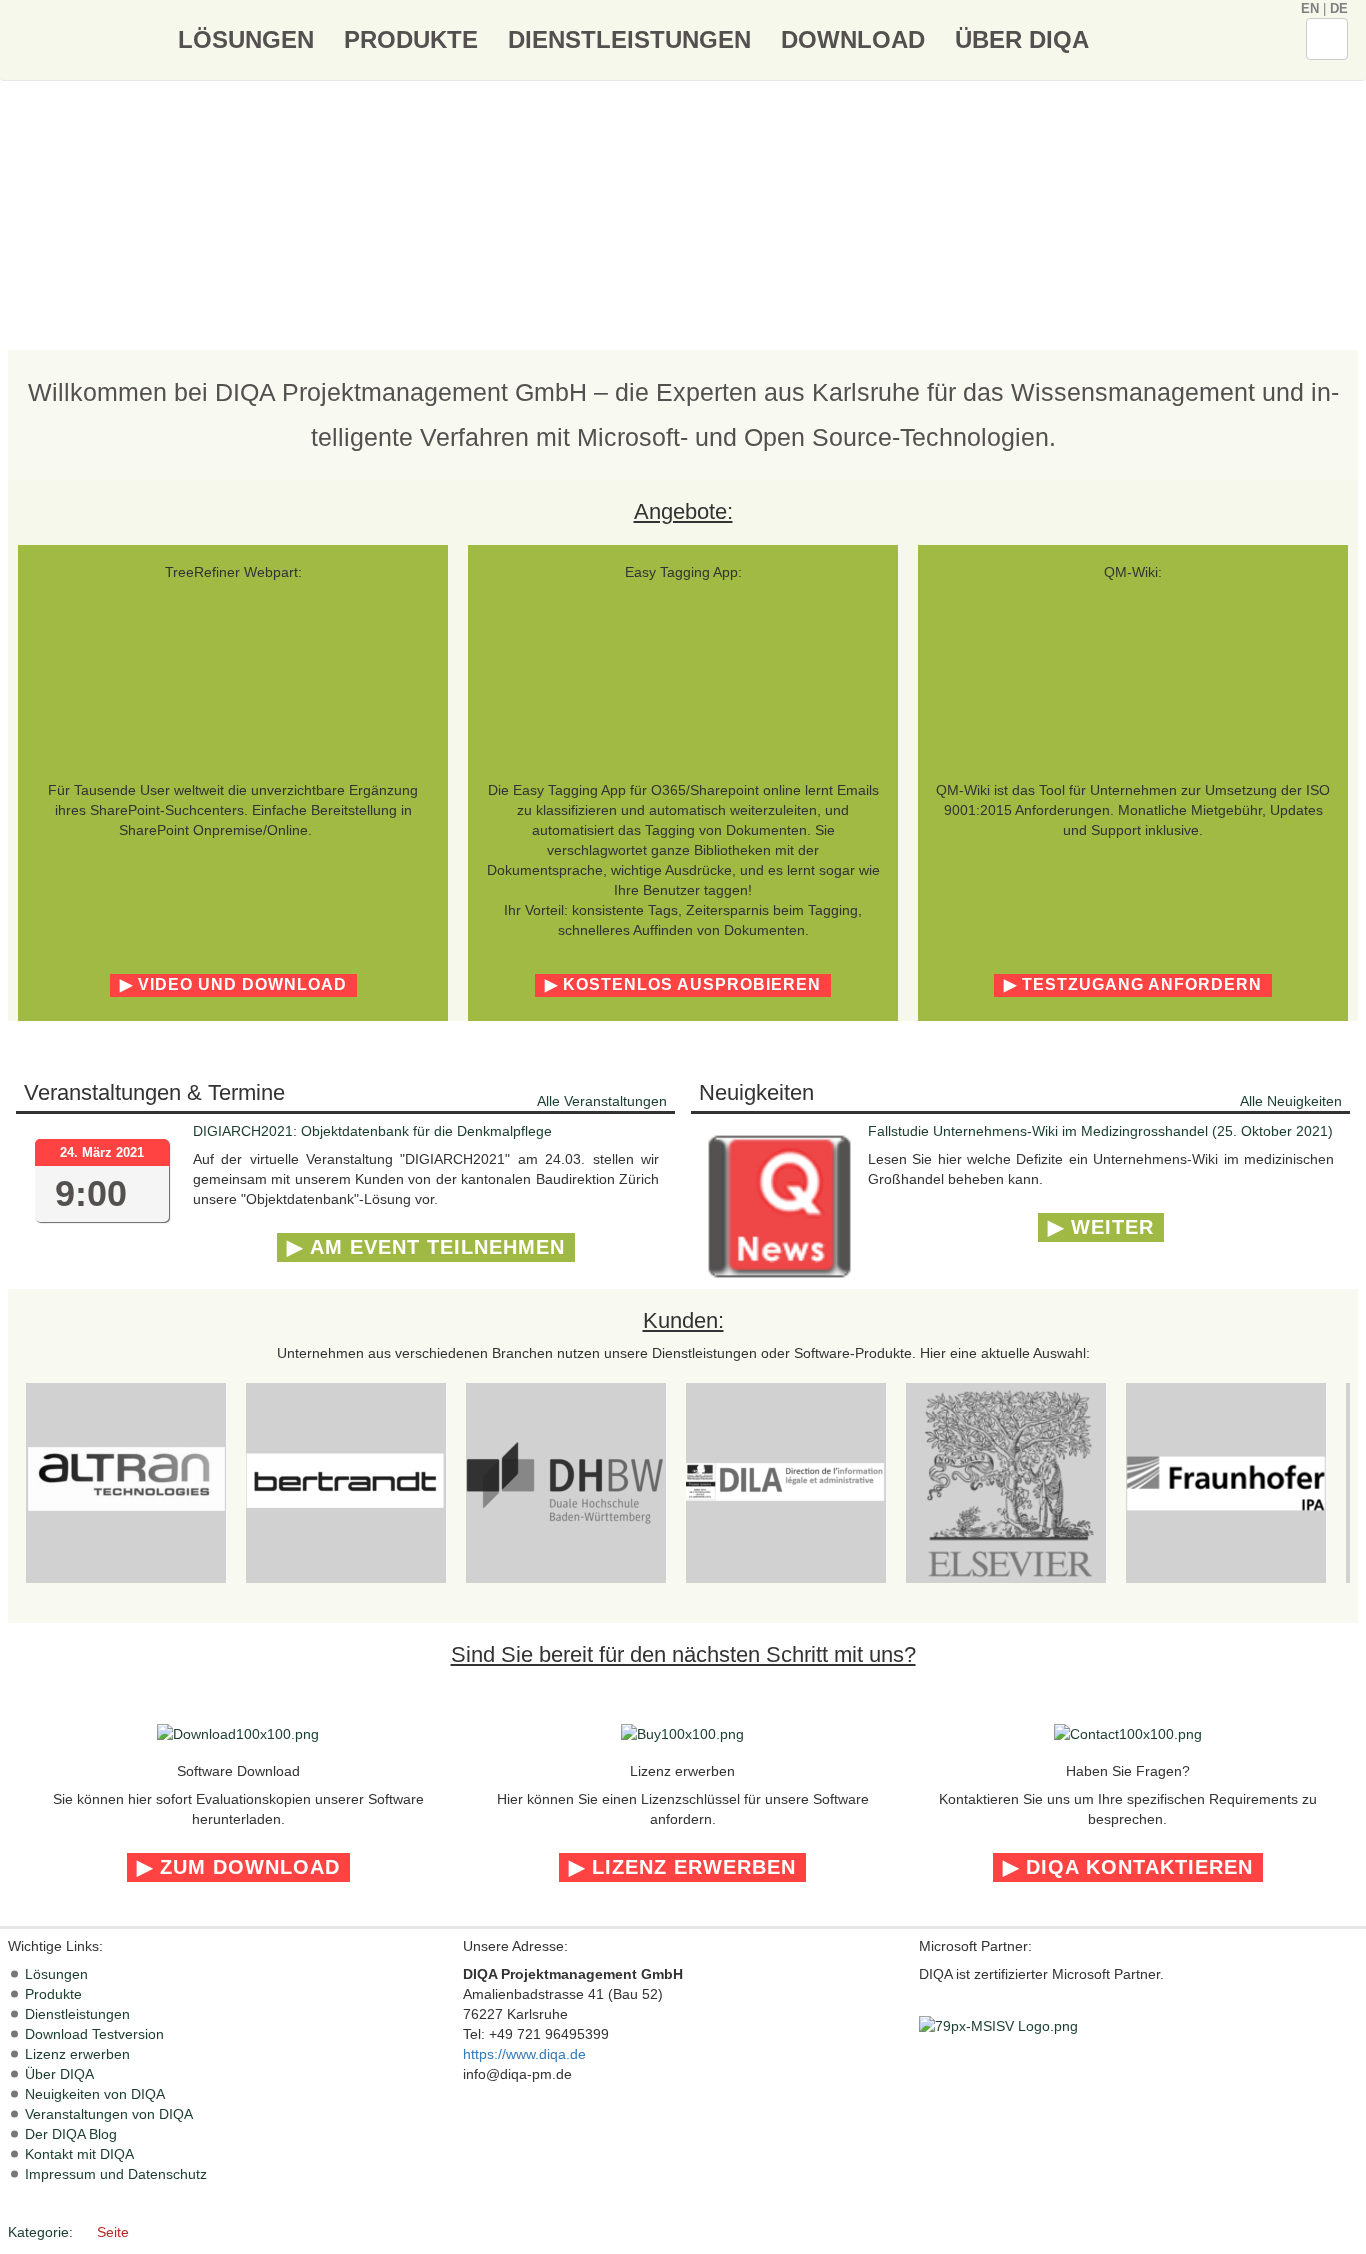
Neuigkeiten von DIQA (95, 2094)
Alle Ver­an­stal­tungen (602, 1101)
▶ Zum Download (238, 1867)
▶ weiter (1101, 1227)
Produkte (411, 39)
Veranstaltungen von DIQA (109, 2114)
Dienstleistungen (629, 39)
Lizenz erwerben (77, 2054)
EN (1310, 8)
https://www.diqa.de (524, 2054)
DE (1339, 8)
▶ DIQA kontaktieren (1128, 1867)
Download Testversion (94, 2034)
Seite (113, 2232)
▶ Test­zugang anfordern (1133, 984)
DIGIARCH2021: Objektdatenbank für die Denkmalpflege (372, 1131)
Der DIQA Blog (71, 2134)
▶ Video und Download (233, 984)
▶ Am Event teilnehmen (426, 1247)
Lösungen (246, 39)
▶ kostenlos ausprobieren (683, 984)
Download (853, 39)
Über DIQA (1022, 39)
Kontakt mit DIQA (79, 2154)
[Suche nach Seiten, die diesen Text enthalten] (1327, 39)
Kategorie (38, 2232)
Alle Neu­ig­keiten (1291, 1101)
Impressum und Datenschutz (116, 2174)
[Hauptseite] (85, 38)
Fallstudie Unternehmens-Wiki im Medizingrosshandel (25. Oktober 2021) (1100, 1131)
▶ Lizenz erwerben (682, 1867)
